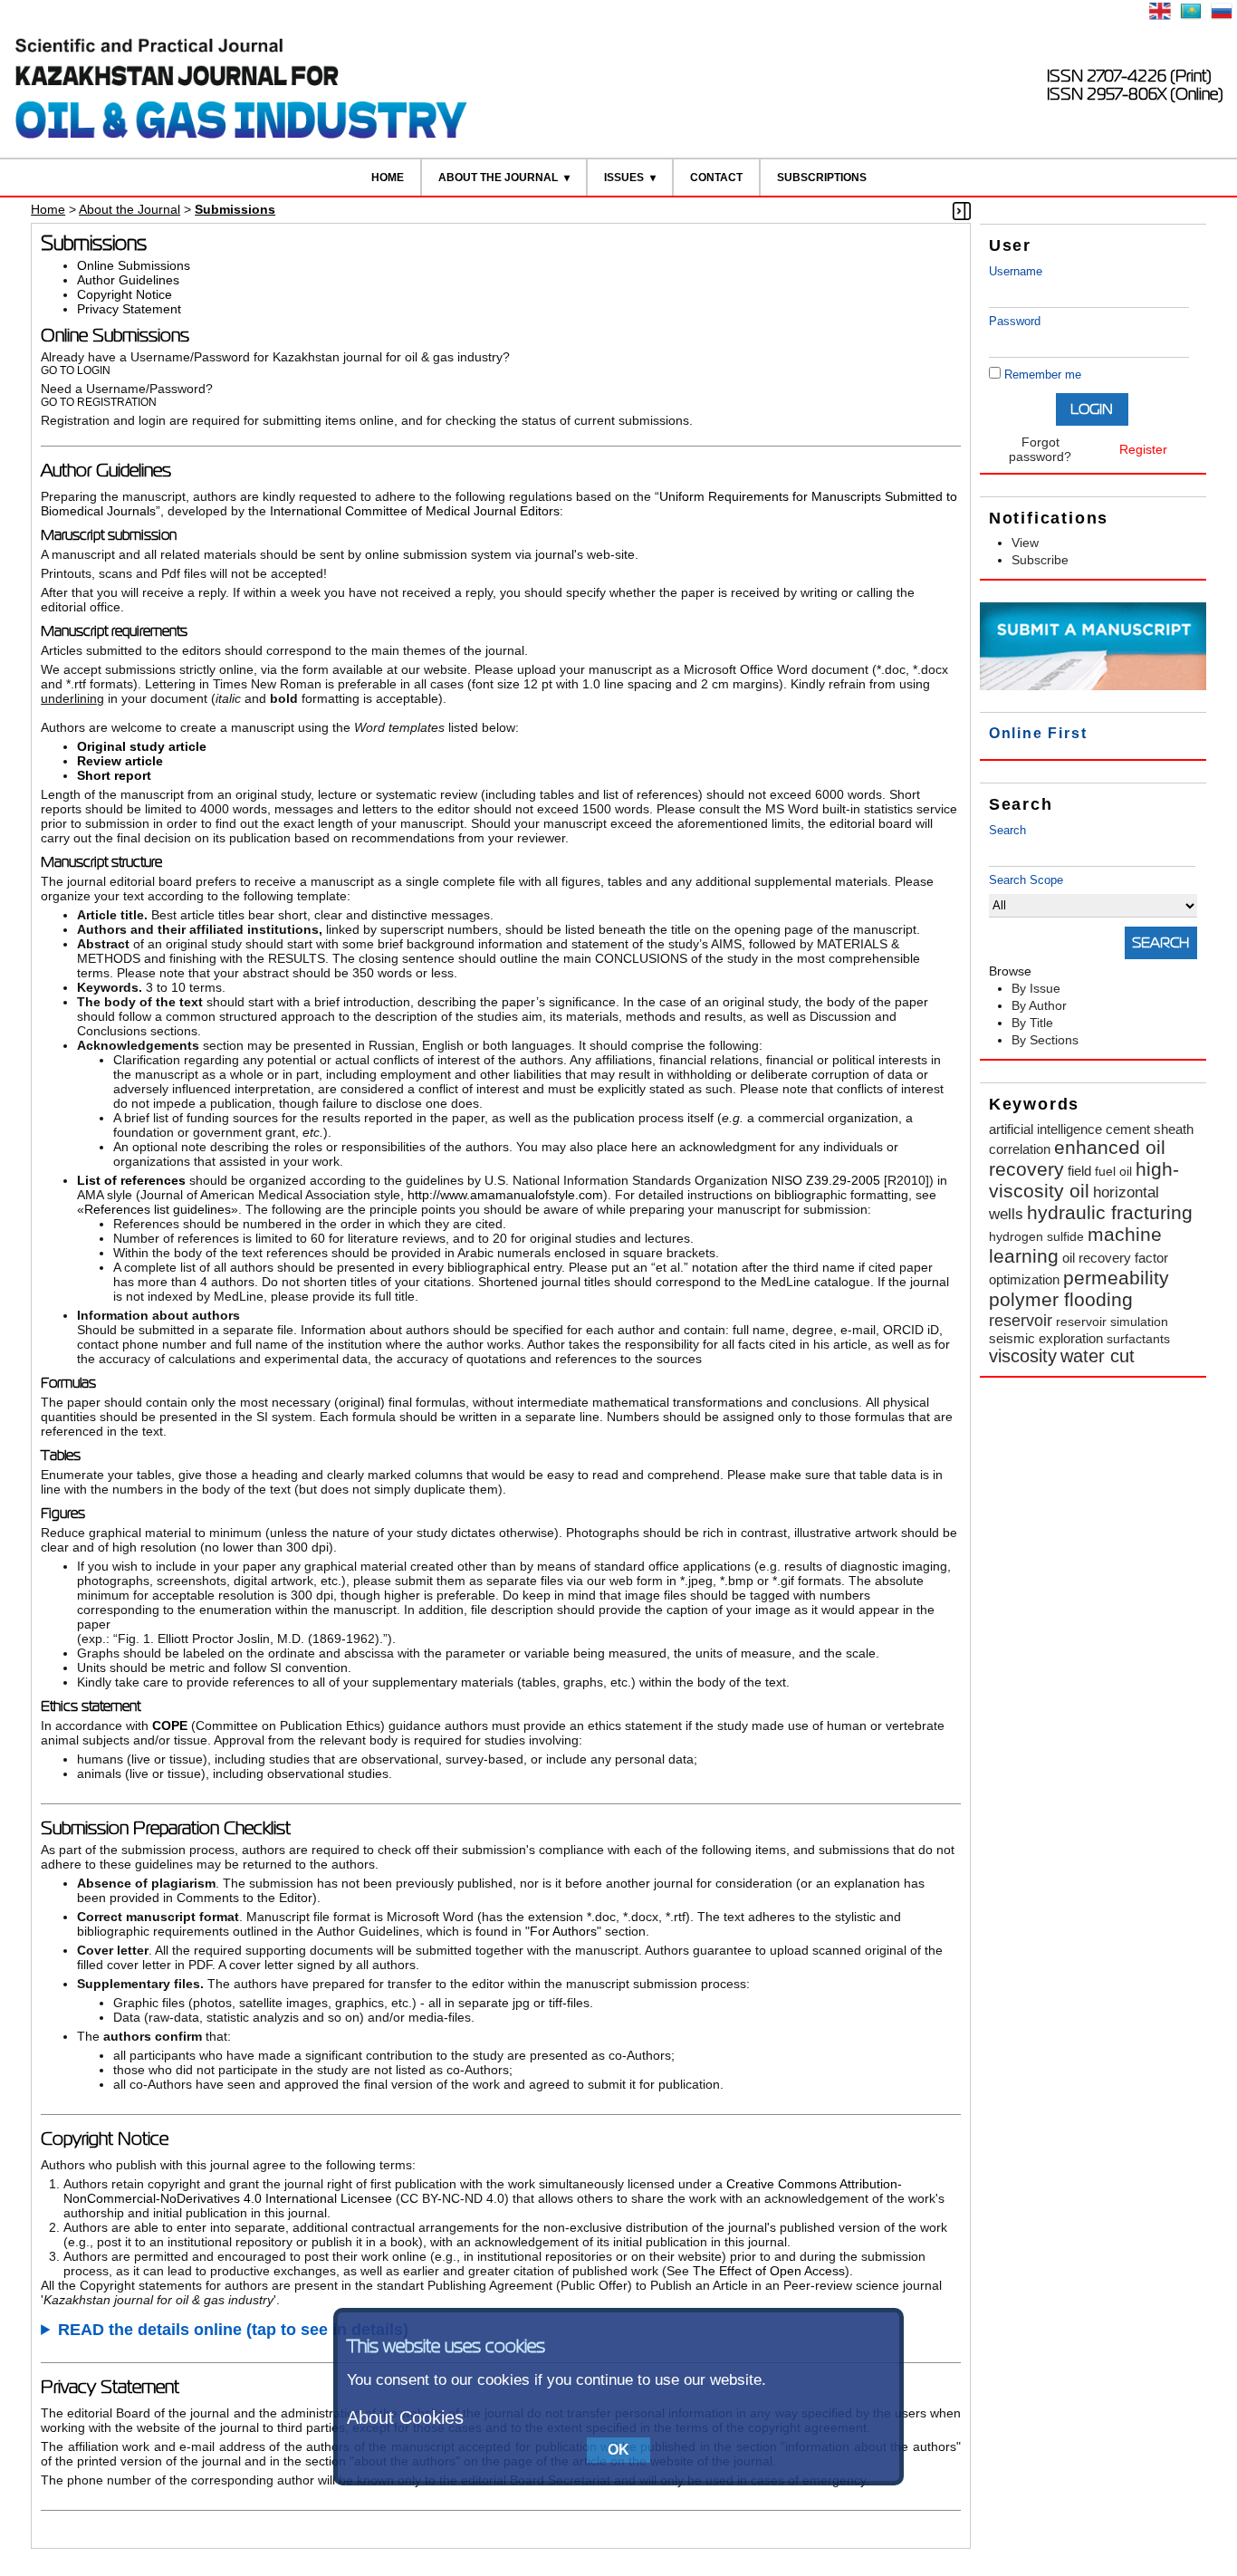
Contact (716, 178)
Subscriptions (822, 178)
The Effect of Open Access (769, 2271)
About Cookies (405, 2417)
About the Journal (498, 178)
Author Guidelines (128, 280)
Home (388, 178)
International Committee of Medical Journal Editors (415, 511)
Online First (1038, 733)
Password (1015, 321)
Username (1016, 271)
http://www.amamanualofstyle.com (505, 1195)
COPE (172, 1725)
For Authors (563, 1931)
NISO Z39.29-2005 (826, 1180)
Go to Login (76, 370)
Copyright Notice (125, 294)
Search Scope (1026, 880)
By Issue (1036, 988)
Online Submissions (134, 265)
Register (1143, 449)
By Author (1039, 1005)
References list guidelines (158, 1209)
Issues (624, 178)
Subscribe (1040, 560)
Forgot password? (1040, 449)
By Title (1032, 1023)
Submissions (235, 209)
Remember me (1043, 375)
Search (1007, 830)
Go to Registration (99, 402)
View (1025, 543)
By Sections (1045, 1040)
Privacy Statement (129, 309)
